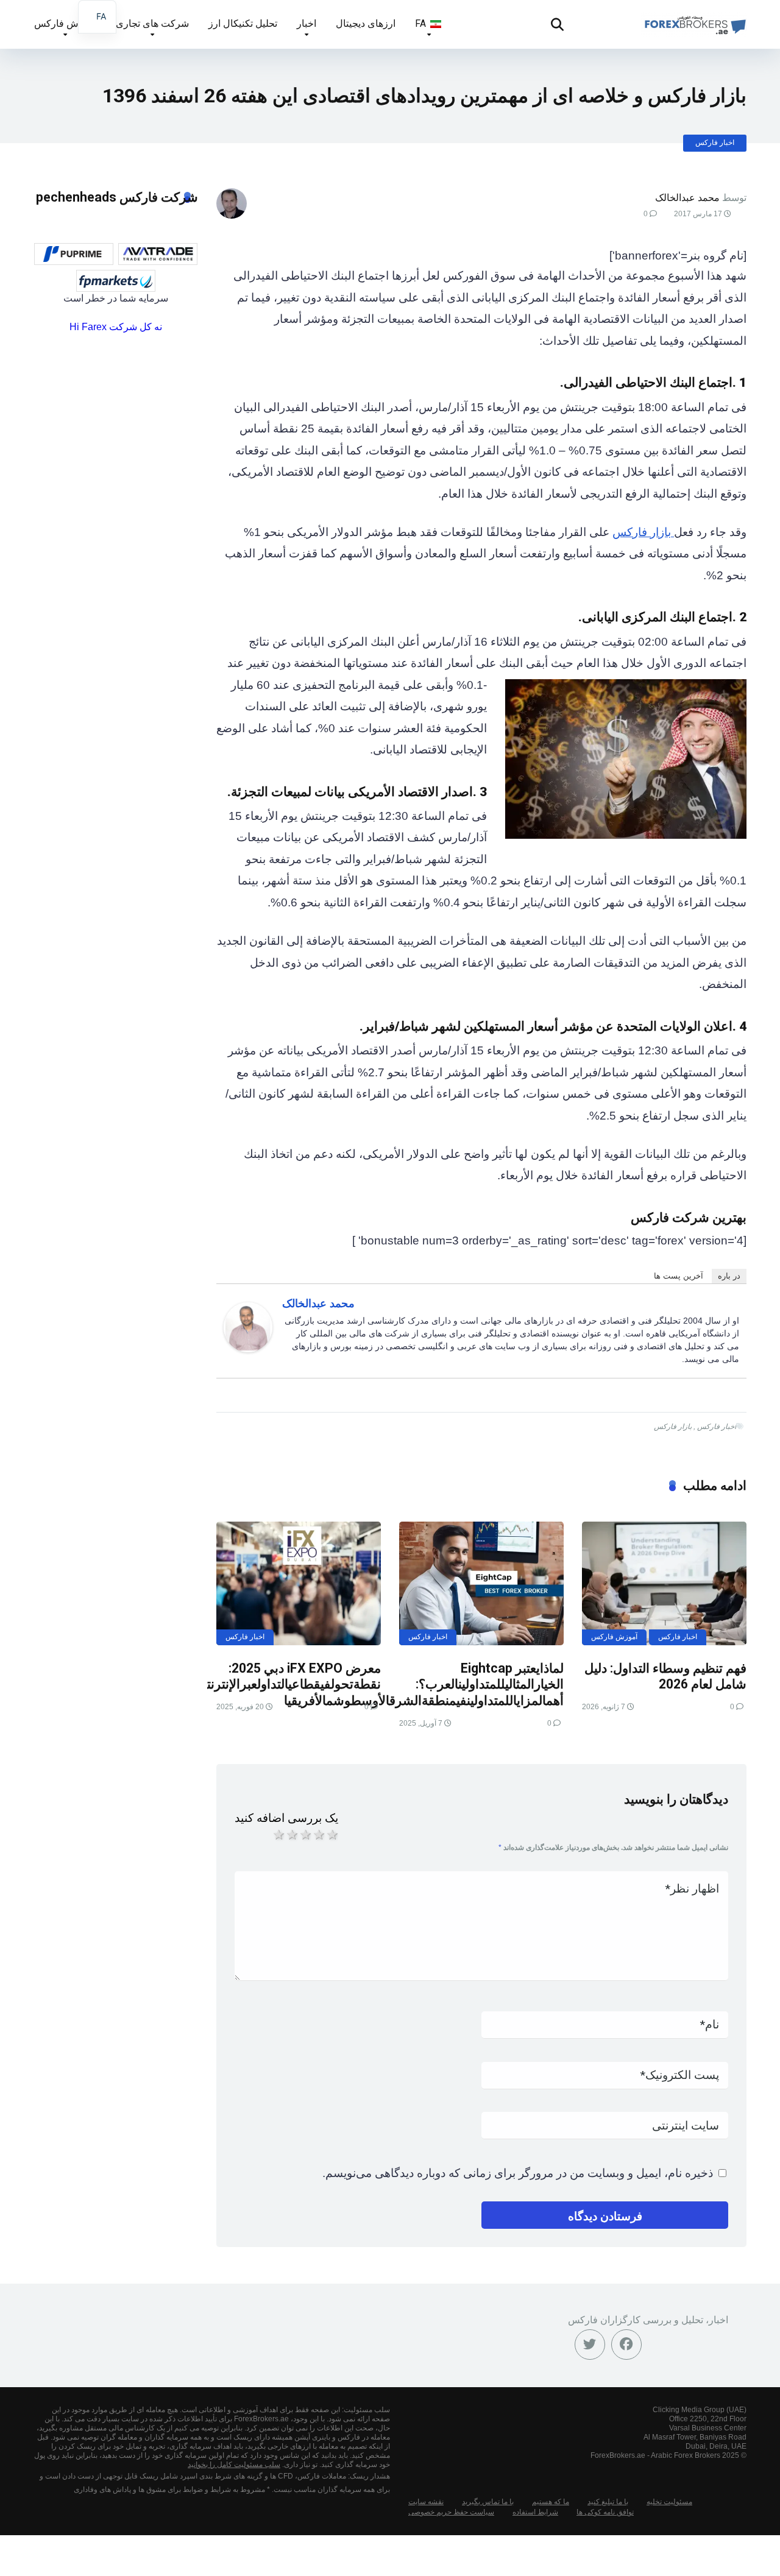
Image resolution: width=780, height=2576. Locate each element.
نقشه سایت (426, 2502)
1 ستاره (278, 1835)
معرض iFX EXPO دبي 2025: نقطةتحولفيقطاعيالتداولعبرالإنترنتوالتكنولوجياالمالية (247, 1676)
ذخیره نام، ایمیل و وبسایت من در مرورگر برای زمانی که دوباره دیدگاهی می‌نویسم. (518, 2173)
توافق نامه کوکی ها (605, 2512)
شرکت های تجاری (152, 23)
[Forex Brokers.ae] (694, 20)
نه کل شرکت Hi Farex (116, 327)
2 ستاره (291, 1835)
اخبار (307, 23)
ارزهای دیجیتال (366, 23)
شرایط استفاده (535, 2512)
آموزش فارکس (65, 23)
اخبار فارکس (715, 143)
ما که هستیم (551, 2502)
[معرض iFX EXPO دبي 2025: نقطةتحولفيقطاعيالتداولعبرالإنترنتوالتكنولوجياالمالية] (299, 1583)
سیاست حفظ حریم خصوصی (451, 2512)
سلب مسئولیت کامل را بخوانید (234, 2465)
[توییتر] (590, 2345)
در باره (729, 1276)
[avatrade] (158, 254)
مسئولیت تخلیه (669, 2502)
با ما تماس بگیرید (488, 2502)
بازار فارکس (643, 532)
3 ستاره (305, 1835)
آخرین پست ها (679, 1276)
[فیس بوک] (626, 2345)
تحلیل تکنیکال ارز (243, 23)
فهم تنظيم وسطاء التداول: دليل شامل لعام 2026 (665, 1676)
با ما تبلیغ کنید (608, 2502)
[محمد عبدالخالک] (248, 1348)
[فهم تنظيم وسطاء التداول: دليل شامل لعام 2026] (664, 1583)
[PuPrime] (74, 254)
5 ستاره (331, 1835)
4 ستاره (318, 1835)
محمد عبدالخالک (687, 198)
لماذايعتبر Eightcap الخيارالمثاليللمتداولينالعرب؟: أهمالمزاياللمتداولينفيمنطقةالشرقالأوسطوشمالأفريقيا (424, 1684)
